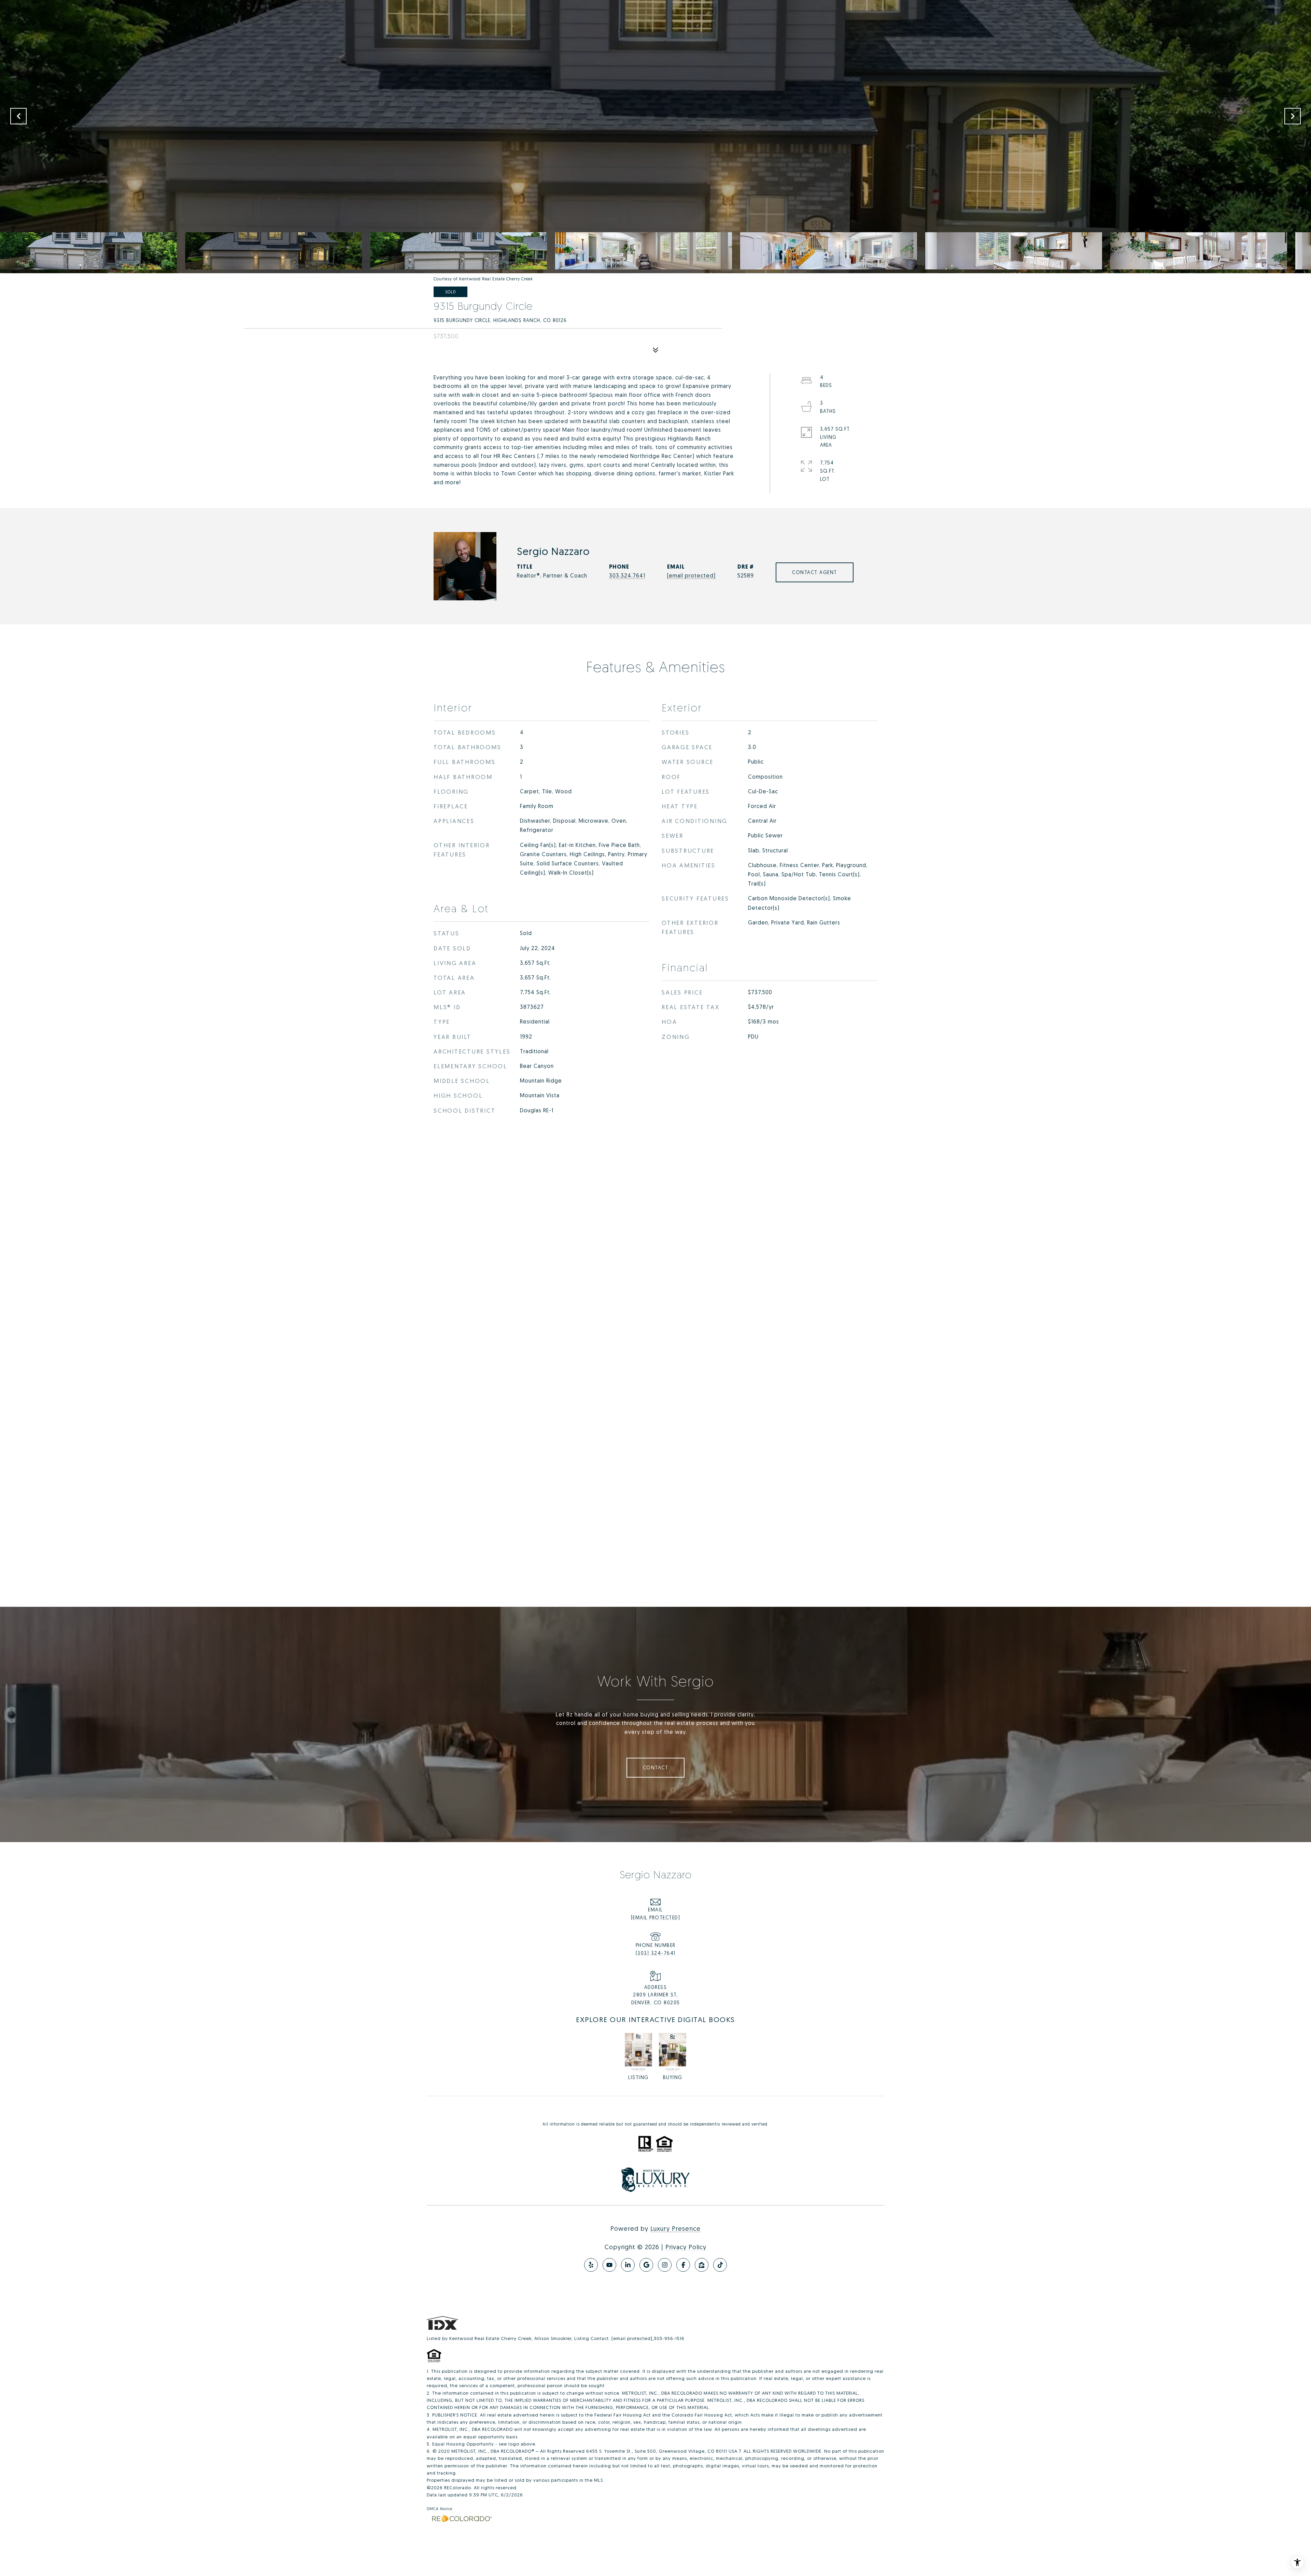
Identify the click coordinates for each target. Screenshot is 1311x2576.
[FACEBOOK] (683, 2265)
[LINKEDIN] (628, 2265)
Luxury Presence (675, 2228)
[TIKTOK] (720, 2265)
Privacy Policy (686, 2247)
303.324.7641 (627, 575)
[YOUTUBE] (609, 2265)
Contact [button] (656, 1767)
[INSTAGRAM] (665, 2265)
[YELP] (591, 2265)
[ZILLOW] (702, 2265)
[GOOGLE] (646, 2265)
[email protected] (632, 2338)
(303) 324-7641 (656, 1953)
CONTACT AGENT (815, 572)
